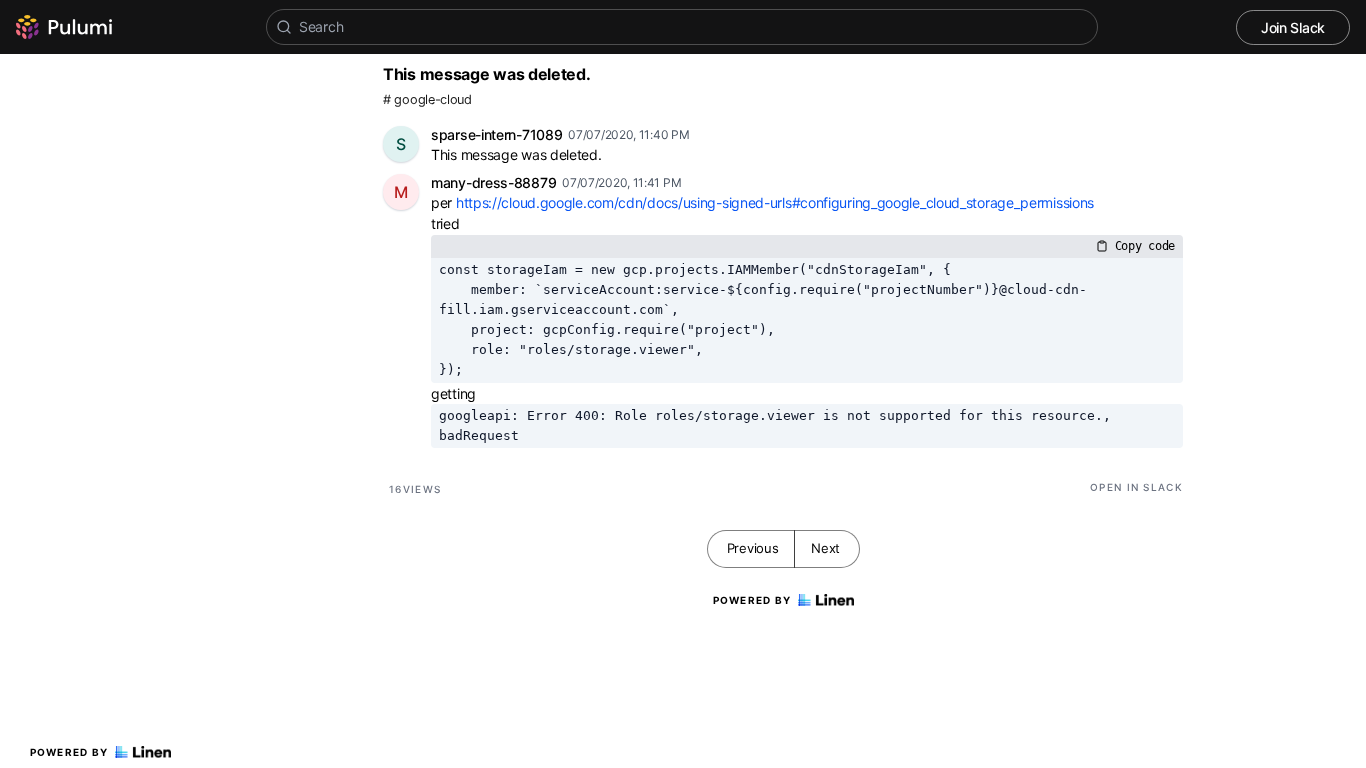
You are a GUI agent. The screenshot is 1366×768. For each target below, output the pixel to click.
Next (825, 548)
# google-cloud (427, 99)
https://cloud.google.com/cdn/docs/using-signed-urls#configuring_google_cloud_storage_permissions (775, 202)
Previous (753, 548)
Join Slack (1293, 27)
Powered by (69, 752)
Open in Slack (1136, 487)
